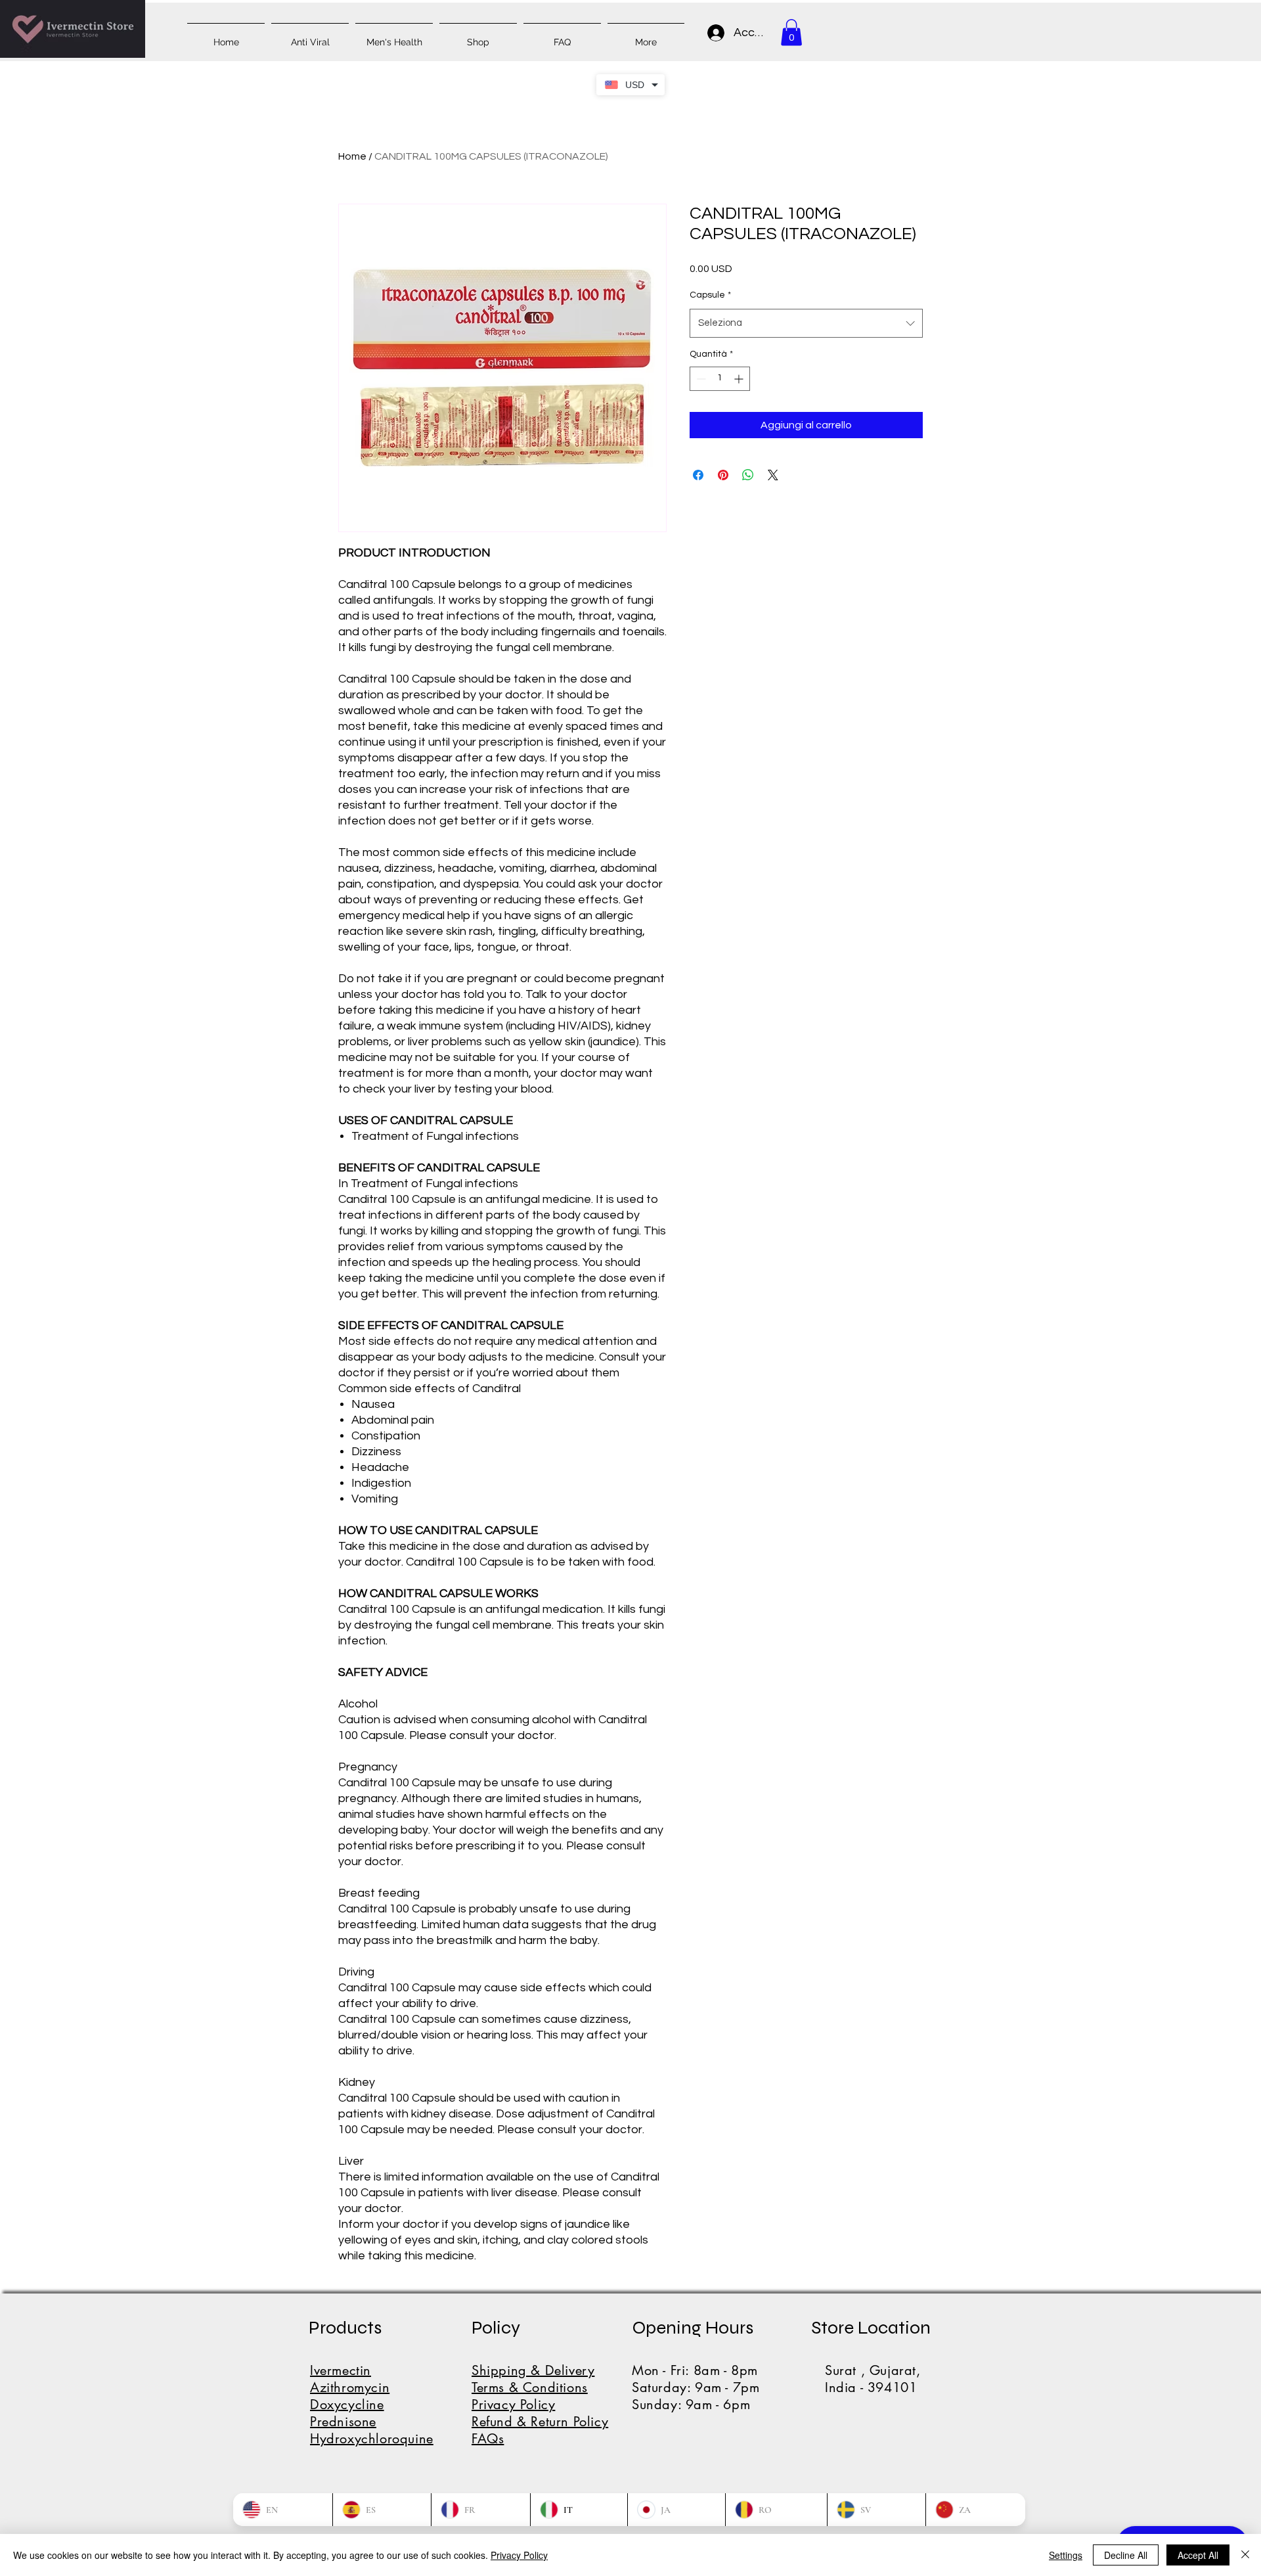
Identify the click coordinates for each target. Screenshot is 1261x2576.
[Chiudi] (1245, 2555)
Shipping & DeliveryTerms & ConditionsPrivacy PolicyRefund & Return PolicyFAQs (540, 2405)
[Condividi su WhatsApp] (748, 475)
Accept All (1198, 2555)
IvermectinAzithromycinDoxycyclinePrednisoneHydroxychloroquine (372, 2405)
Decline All (1126, 2555)
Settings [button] (1066, 2555)
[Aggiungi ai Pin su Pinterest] (723, 475)
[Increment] (740, 379)
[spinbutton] (720, 379)
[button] (791, 33)
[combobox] (806, 323)
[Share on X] (773, 475)
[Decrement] (700, 379)
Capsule (710, 295)
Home (352, 156)
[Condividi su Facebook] (698, 475)
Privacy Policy (519, 2555)
